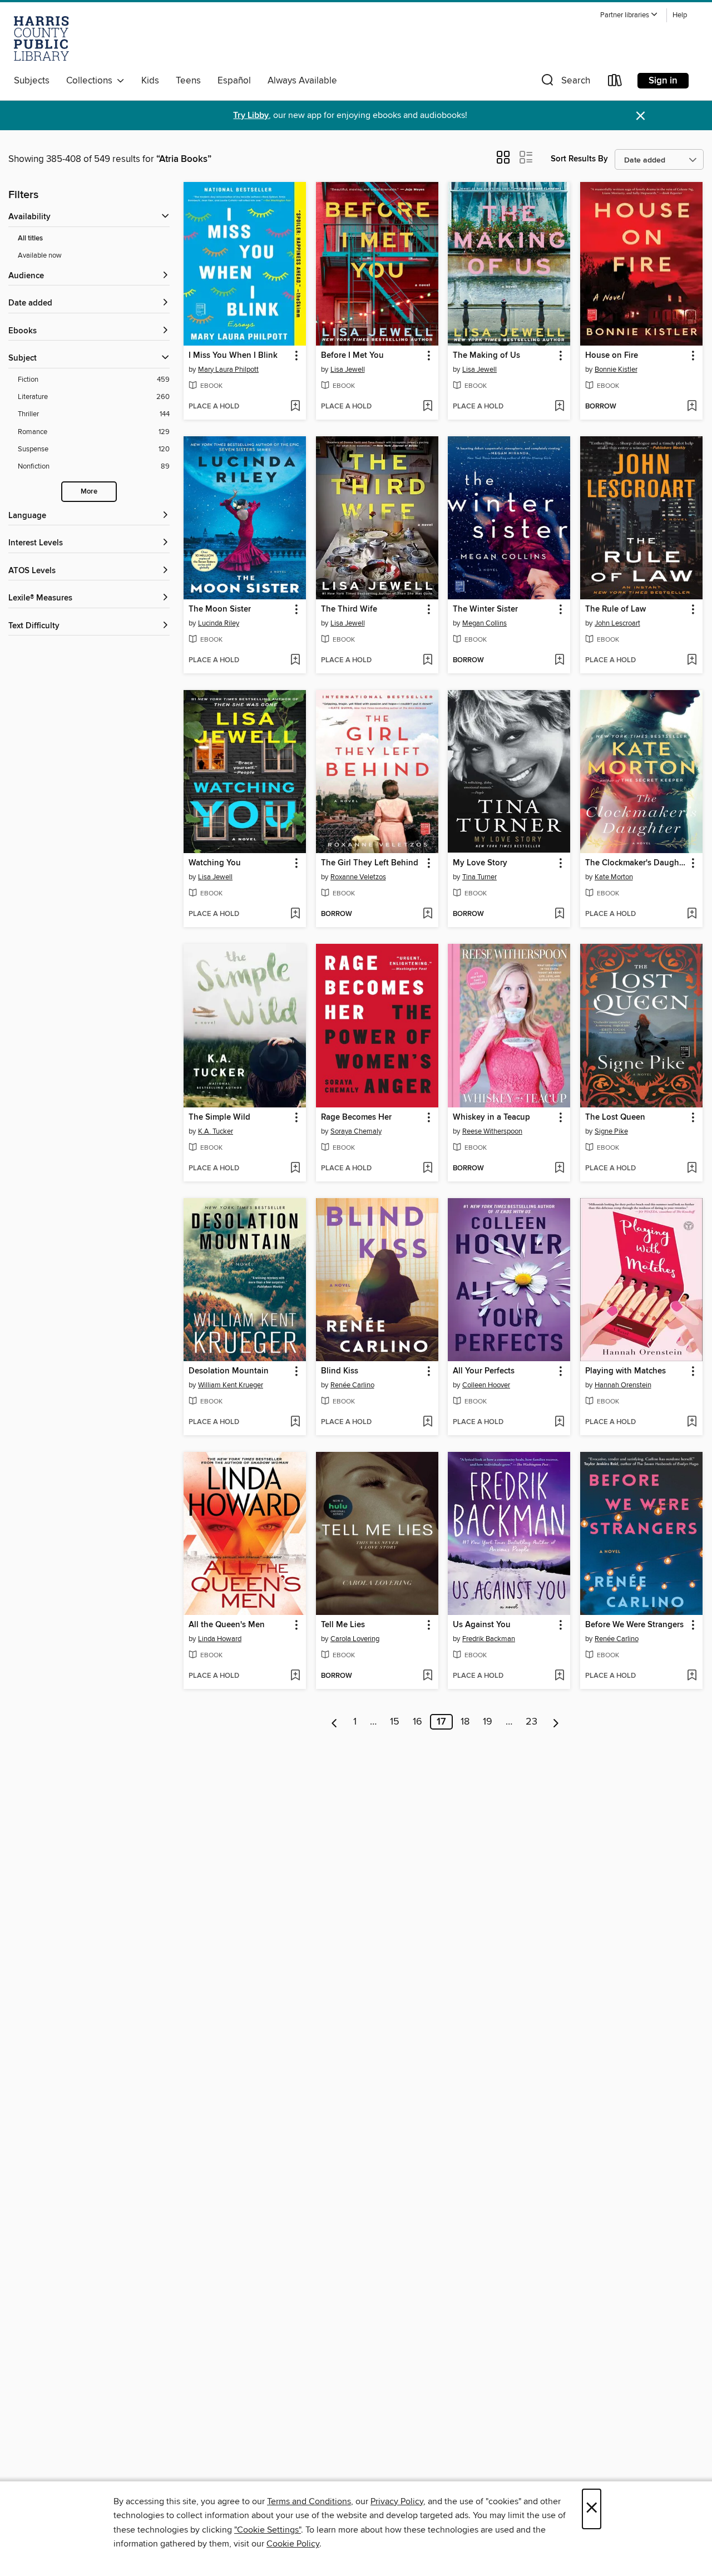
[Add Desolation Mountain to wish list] (295, 1422)
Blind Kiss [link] (340, 1371)
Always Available (302, 81)
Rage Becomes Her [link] (356, 1117)
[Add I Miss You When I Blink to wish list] (295, 407)
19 (488, 1722)
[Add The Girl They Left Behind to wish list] (427, 914)
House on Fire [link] (612, 356)
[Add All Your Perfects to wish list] (559, 1422)
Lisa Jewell (348, 370)
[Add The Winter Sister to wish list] (559, 661)
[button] (629, 15)
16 (417, 1722)
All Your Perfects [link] (484, 1371)
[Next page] (556, 1722)
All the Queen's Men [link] (227, 1625)
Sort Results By (579, 159)
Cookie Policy (293, 2544)
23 (531, 1722)
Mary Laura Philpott (228, 370)
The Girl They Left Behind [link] (370, 863)
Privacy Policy (397, 2501)
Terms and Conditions (309, 2501)
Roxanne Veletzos (358, 877)
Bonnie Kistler (616, 370)
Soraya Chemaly (356, 1131)
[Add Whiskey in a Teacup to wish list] (559, 1169)
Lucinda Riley (219, 623)
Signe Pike (611, 1131)
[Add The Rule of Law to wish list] (692, 661)
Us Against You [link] (482, 1625)
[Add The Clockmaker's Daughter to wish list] (692, 914)
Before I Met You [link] (352, 356)
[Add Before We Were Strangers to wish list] (692, 1676)
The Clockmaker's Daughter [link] (636, 863)
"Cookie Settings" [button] (268, 2530)
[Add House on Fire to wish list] (692, 407)
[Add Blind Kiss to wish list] (427, 1422)
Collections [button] (92, 81)
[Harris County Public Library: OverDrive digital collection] (41, 38)
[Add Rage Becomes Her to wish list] (427, 1169)
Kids (150, 81)
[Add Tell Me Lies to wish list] (427, 1676)
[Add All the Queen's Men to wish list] (295, 1676)
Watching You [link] (215, 863)
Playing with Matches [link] (626, 1371)
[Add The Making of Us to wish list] (559, 407)
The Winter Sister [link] (485, 609)
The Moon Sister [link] (220, 609)
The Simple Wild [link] (219, 1117)
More (89, 492)
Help (680, 15)
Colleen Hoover (486, 1385)
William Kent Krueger (231, 1385)
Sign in (663, 81)
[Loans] (615, 83)
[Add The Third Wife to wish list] (427, 661)
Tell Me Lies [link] (343, 1625)
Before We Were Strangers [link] (634, 1625)
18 (465, 1722)
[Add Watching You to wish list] (295, 914)
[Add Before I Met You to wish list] (427, 407)
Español (234, 81)
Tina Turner (479, 877)
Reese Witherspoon (492, 1131)
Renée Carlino (352, 1385)
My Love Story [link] (480, 863)
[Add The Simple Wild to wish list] (295, 1169)
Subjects (32, 81)
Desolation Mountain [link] (229, 1371)
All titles (30, 238)
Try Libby (251, 115)
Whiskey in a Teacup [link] (491, 1117)
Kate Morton (614, 877)
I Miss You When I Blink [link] (233, 356)
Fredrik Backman (489, 1639)
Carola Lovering (355, 1639)
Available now (40, 255)
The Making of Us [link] (486, 356)
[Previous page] (335, 1722)
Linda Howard (220, 1639)
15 (395, 1722)
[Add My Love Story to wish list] (559, 914)
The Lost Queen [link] (615, 1117)
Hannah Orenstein (623, 1385)
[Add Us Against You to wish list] (559, 1676)
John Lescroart (617, 623)
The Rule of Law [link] (615, 609)
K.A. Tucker (216, 1131)
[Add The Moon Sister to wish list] (295, 661)
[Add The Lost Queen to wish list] (692, 1169)
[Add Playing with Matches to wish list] (692, 1422)
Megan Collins (484, 623)
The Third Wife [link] (349, 609)
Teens (188, 81)
